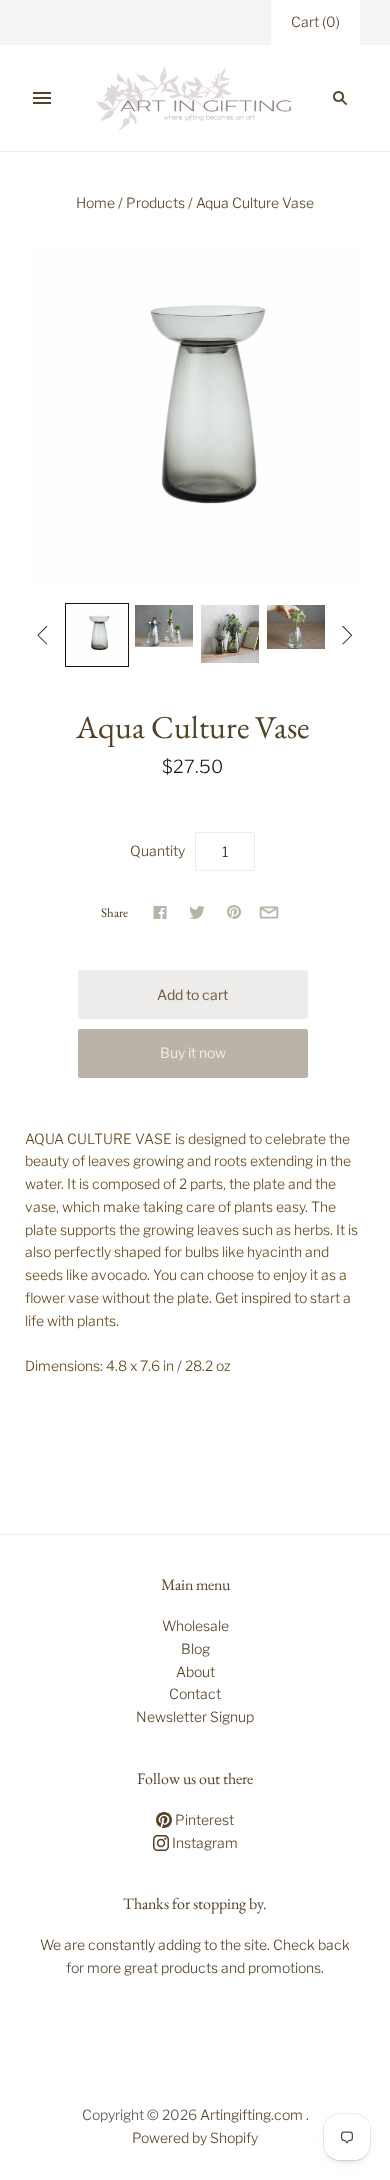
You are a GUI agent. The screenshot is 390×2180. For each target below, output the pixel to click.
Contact (195, 1693)
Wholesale (195, 1625)
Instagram (203, 1842)
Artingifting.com (251, 2114)
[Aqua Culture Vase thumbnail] (97, 635)
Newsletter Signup (195, 1716)
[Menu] (42, 98)
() (315, 21)
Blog (195, 1648)
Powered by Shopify (195, 2137)
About (195, 1671)
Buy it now (193, 1052)
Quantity (157, 850)
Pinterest (203, 1819)
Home (95, 202)
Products (155, 202)
